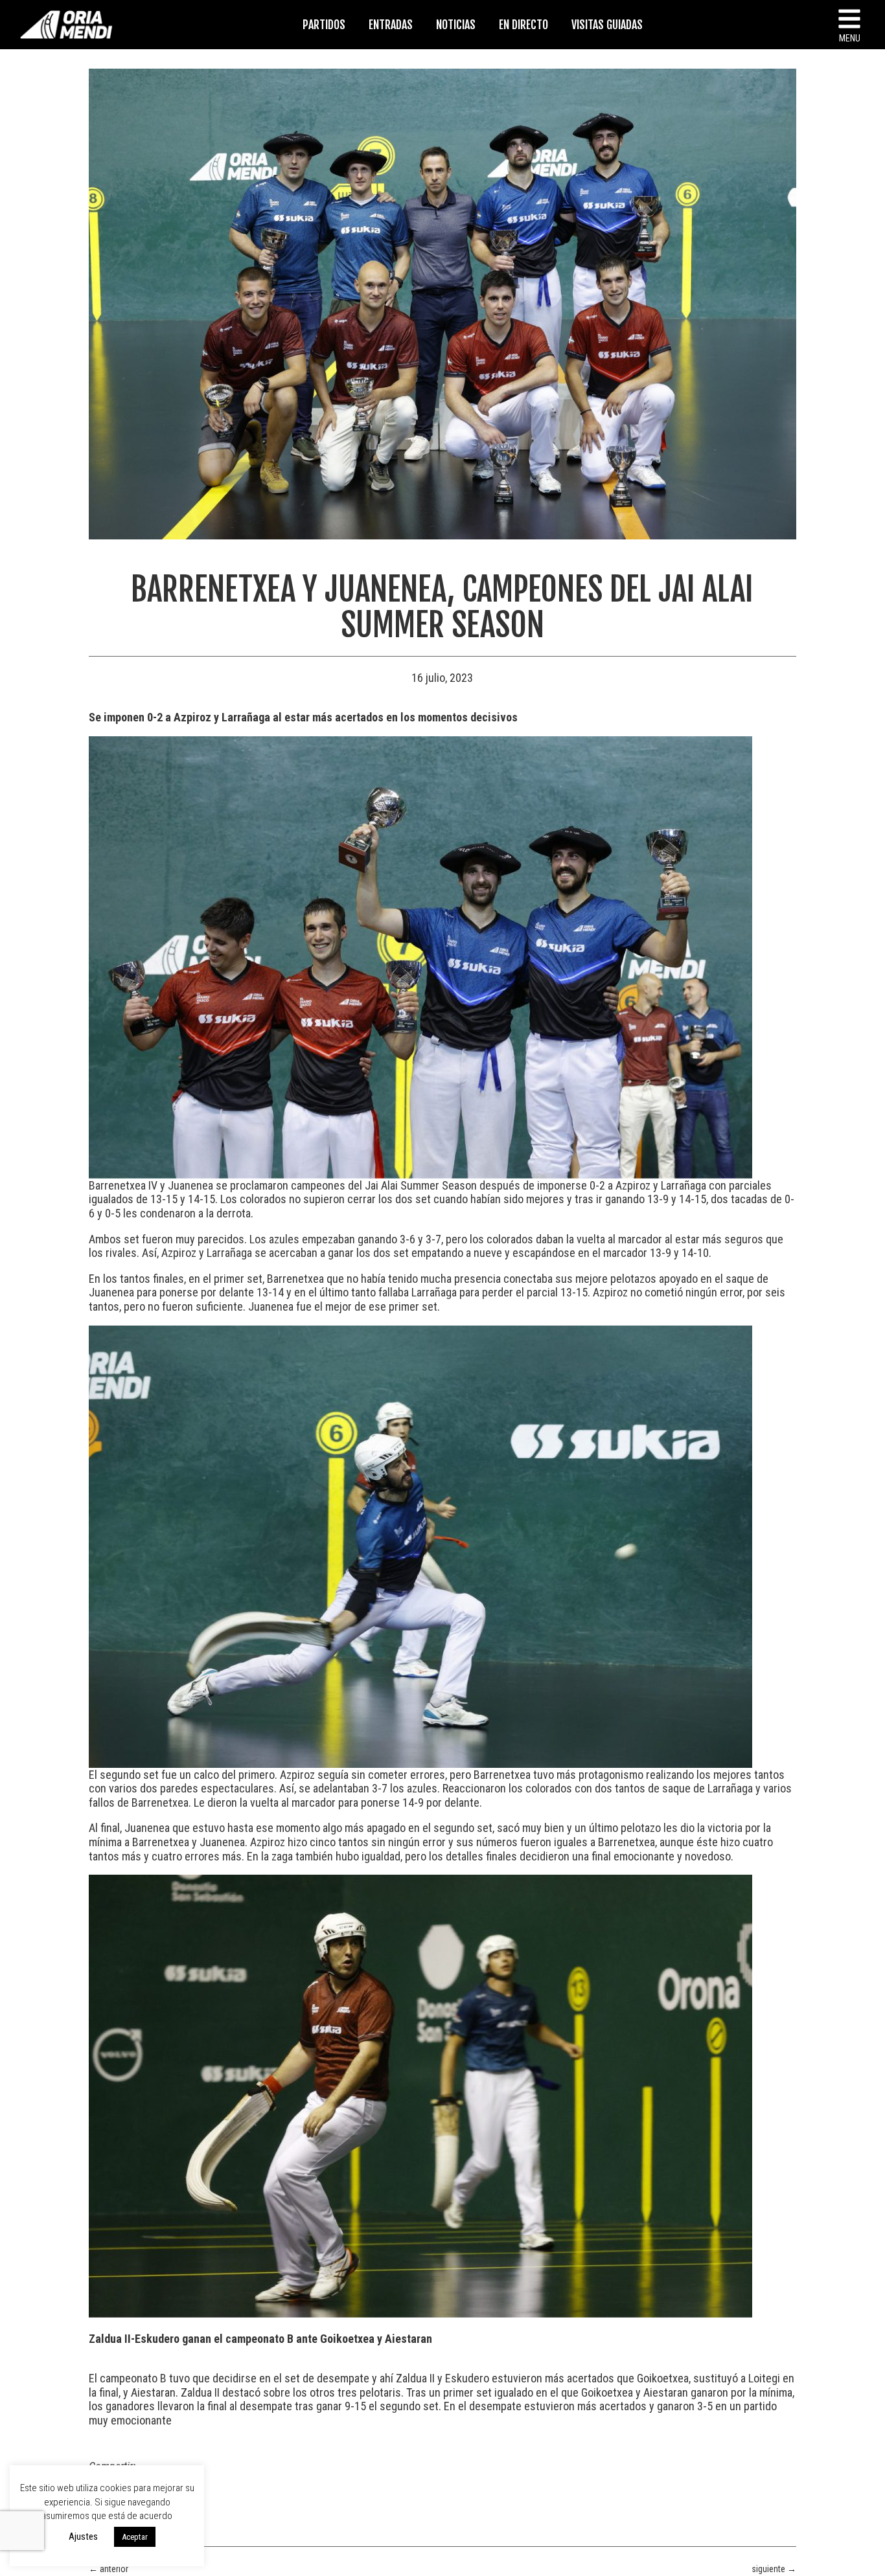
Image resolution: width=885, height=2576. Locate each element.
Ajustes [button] (83, 2536)
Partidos (324, 25)
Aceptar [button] (135, 2537)
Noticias (456, 25)
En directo (523, 25)
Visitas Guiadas (607, 25)
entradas (391, 25)
